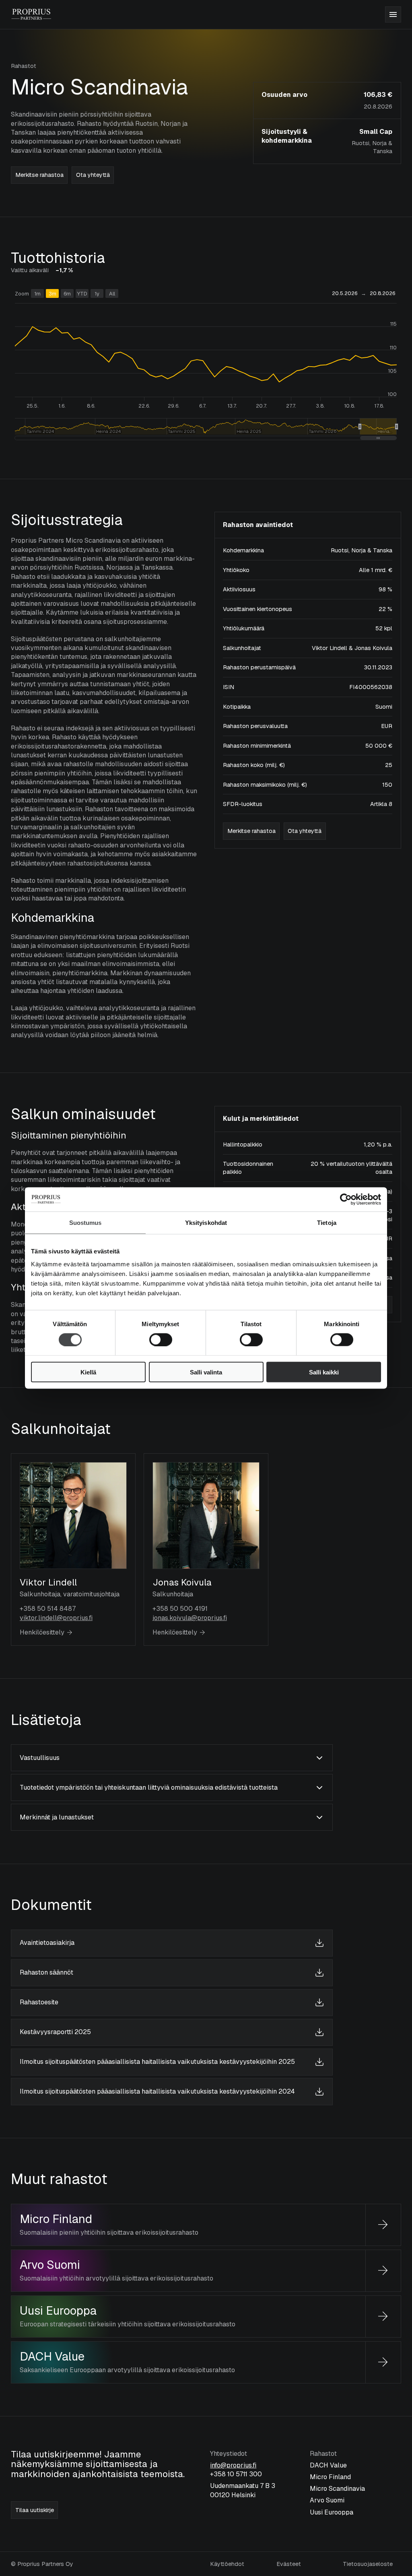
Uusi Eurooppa (58, 2311)
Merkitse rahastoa (39, 175)
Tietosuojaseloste (368, 2564)
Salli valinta (206, 1372)
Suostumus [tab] (85, 1223)
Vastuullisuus (40, 1758)
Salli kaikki (324, 1372)
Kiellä (88, 1372)
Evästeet (289, 2564)
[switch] (153, 1337)
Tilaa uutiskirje (35, 2510)
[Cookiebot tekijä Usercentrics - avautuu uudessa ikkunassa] (346, 1200)
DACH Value (52, 2357)
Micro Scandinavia (337, 2489)
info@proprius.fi (233, 2465)
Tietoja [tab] (327, 1223)
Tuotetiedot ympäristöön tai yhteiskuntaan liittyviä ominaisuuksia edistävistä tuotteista (149, 1787)
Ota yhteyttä (93, 175)
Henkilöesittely (42, 1632)
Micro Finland (56, 2219)
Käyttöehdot (227, 2564)
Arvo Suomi (50, 2265)
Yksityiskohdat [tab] (206, 1223)
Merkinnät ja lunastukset (57, 1817)
